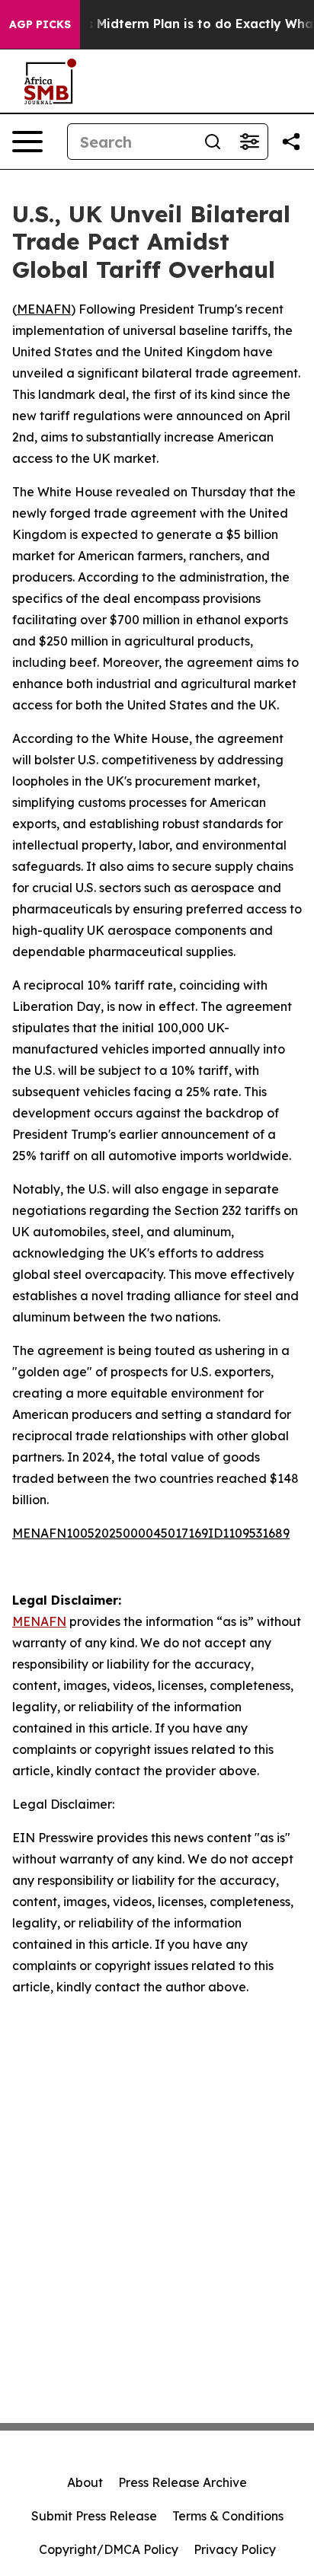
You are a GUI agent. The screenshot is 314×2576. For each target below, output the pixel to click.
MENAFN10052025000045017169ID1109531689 (151, 1533)
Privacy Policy (235, 2549)
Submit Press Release (94, 2516)
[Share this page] (291, 142)
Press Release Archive (183, 2482)
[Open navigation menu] (27, 142)
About (85, 2482)
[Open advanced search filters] (249, 142)
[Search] (213, 142)
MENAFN (44, 309)
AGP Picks (40, 24)
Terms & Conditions (228, 2516)
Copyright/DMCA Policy (109, 2549)
